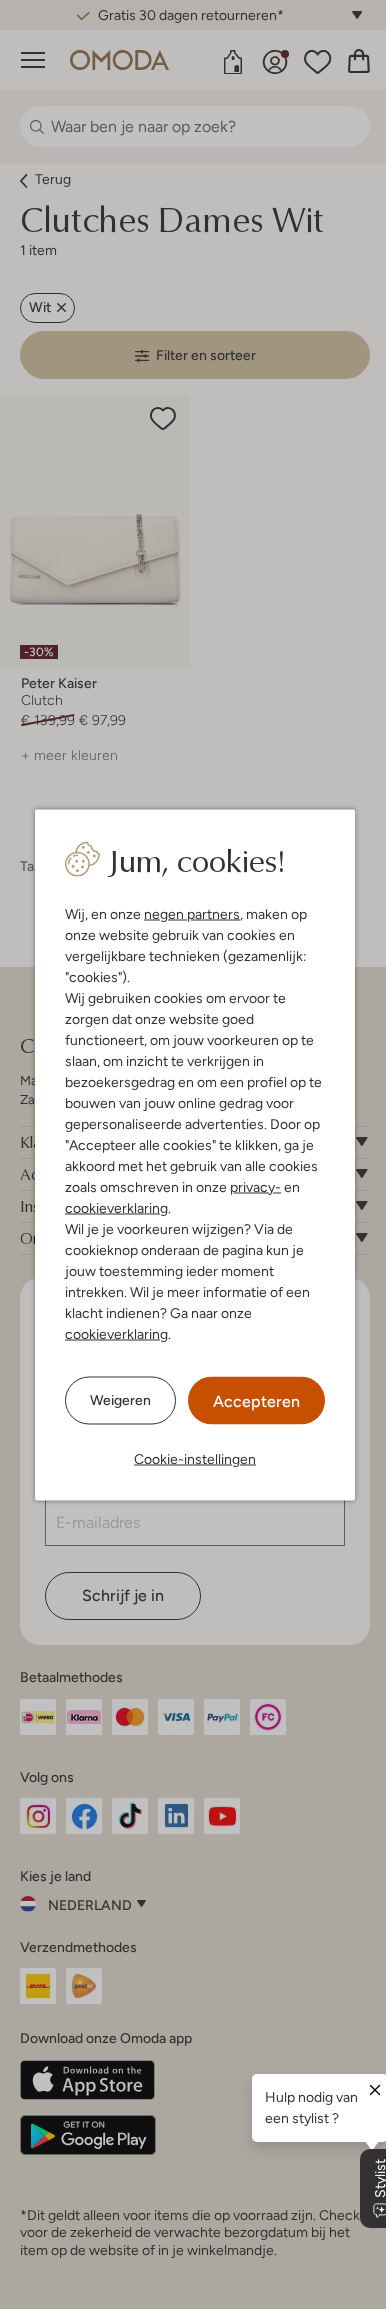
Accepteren (256, 1400)
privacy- (255, 1186)
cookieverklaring (116, 1207)
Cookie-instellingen (195, 1458)
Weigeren (120, 1400)
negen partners (192, 913)
